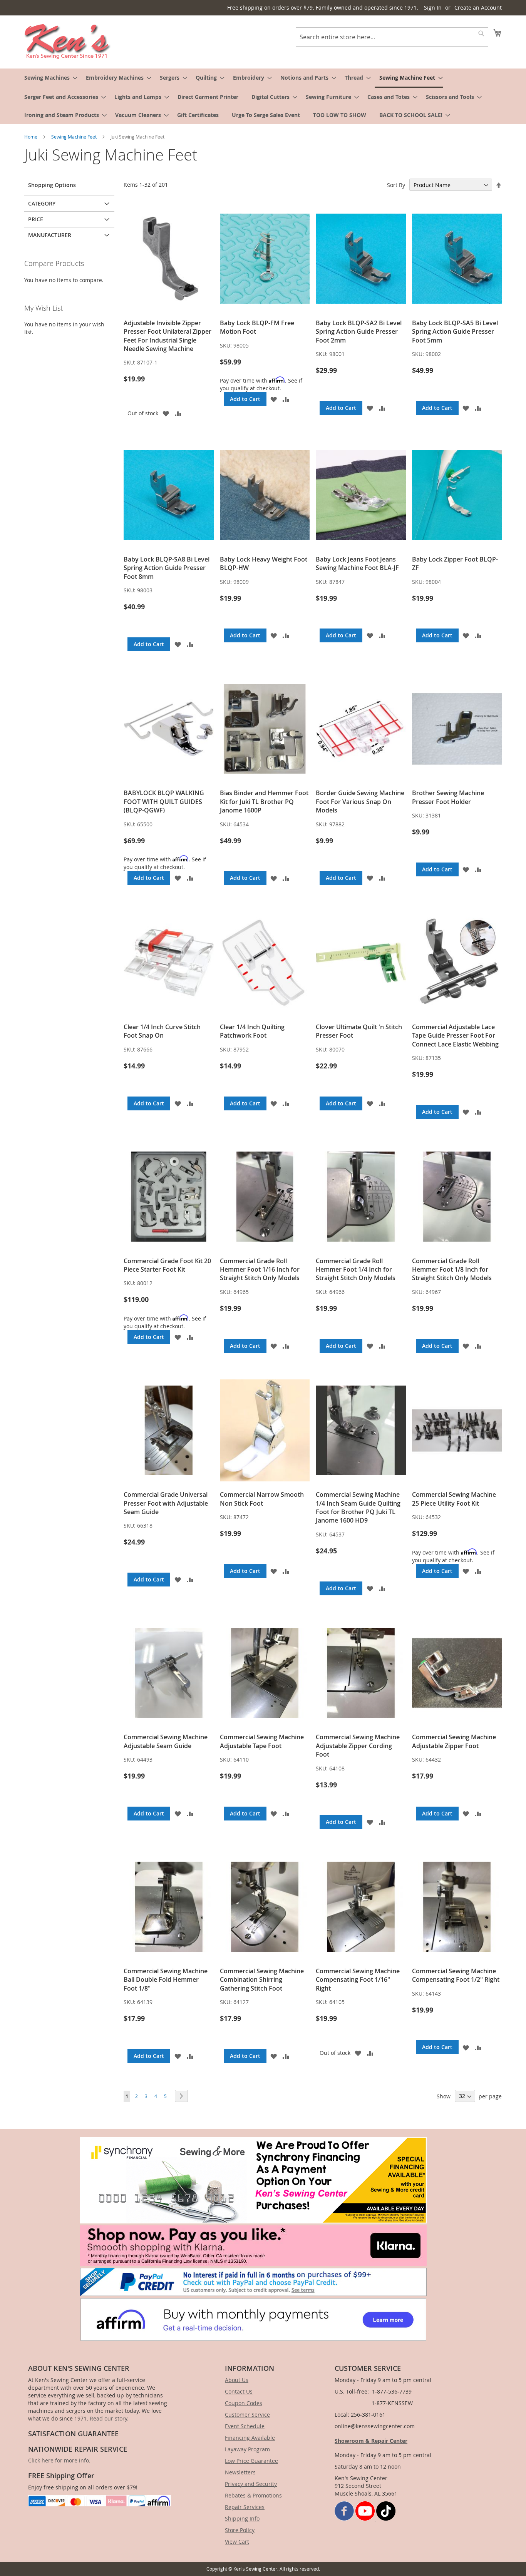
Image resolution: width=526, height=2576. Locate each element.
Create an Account (478, 8)
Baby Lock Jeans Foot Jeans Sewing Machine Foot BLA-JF (357, 563)
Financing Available (250, 2438)
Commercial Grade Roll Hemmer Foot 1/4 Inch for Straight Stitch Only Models (356, 1270)
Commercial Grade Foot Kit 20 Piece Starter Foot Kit (167, 1265)
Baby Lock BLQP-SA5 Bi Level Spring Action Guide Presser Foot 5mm (455, 332)
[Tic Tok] (386, 2518)
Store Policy (240, 2530)
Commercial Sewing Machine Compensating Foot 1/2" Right (456, 1975)
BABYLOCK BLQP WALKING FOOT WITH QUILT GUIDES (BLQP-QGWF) (164, 802)
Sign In (433, 8)
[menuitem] (49, 78)
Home (31, 137)
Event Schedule (245, 2426)
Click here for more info (59, 2460)
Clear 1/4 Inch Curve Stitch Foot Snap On (162, 1031)
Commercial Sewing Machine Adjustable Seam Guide (166, 1741)
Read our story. (109, 2418)
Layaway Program (247, 2449)
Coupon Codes (244, 2403)
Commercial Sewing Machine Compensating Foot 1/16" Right (358, 1980)
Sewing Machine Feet (75, 137)
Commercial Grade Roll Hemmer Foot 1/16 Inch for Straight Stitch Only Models (260, 1270)
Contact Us (239, 2391)
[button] (166, 413)
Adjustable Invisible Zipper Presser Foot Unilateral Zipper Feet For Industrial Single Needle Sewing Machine (168, 336)
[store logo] (68, 42)
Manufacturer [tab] (50, 235)
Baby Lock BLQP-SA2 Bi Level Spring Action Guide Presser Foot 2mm (359, 332)
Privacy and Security (251, 2484)
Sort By (396, 185)
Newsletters (240, 2472)
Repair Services (245, 2507)
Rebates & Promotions (253, 2495)
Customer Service (247, 2415)
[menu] (263, 96)
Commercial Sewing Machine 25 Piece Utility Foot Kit (454, 1499)
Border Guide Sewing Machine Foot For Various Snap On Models (360, 802)
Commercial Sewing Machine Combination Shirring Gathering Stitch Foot (262, 1980)
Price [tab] (36, 219)
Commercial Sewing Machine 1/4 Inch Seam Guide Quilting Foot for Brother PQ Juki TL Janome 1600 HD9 (358, 1507)
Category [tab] (42, 203)
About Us (237, 2380)
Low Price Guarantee (251, 2461)
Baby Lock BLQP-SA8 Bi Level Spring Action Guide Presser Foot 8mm (167, 568)
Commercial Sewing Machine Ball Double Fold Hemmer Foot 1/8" (166, 1980)
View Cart (237, 2542)
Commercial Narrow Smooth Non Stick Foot (262, 1499)
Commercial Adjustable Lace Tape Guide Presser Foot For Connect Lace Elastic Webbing (455, 1036)
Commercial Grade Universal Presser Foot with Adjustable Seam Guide (166, 1503)
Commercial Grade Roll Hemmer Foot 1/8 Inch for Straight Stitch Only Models (452, 1270)
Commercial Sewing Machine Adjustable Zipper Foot (454, 1741)
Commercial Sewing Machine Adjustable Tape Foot (262, 1741)
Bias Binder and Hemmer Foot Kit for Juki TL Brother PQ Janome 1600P (264, 802)
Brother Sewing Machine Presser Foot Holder (448, 797)
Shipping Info (242, 2518)
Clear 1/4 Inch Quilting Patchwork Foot (252, 1031)
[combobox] (392, 37)
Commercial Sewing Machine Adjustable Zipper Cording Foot (358, 1746)
